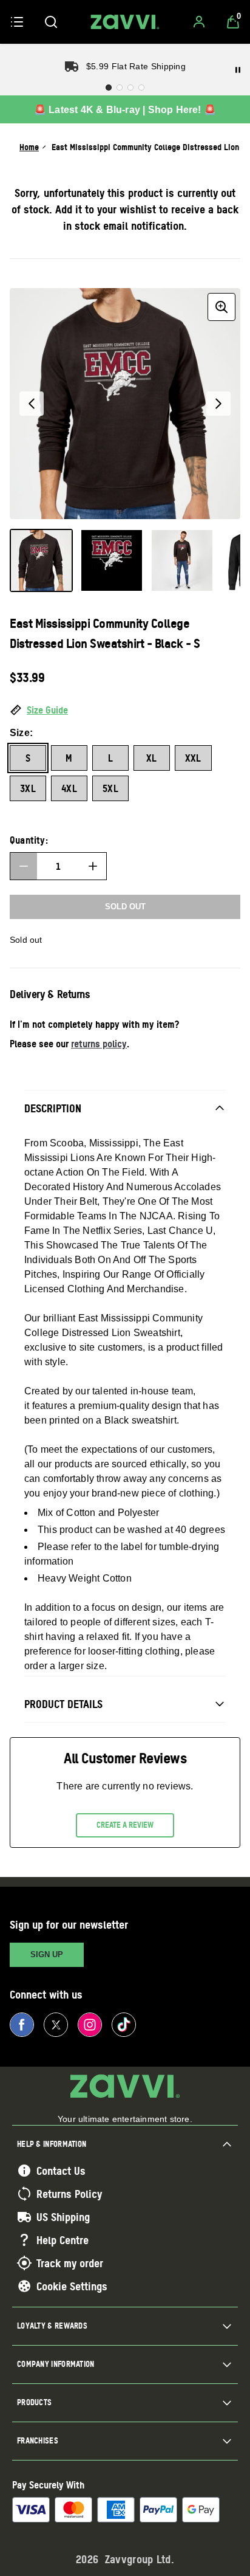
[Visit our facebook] (22, 2025)
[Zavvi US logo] (125, 22)
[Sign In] (199, 22)
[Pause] (238, 70)
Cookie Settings (72, 2286)
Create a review (125, 1825)
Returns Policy (69, 2194)
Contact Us (61, 2171)
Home (29, 147)
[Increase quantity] (93, 866)
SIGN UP (47, 1954)
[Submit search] (51, 22)
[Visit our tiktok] (124, 2025)
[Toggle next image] (218, 404)
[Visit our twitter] (56, 2025)
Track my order (70, 2263)
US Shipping (63, 2217)
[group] (125, 404)
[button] (125, 711)
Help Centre (62, 2240)
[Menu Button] (17, 22)
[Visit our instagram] (90, 2025)
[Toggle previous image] (32, 404)
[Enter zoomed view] (221, 307)
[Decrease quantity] (24, 866)
